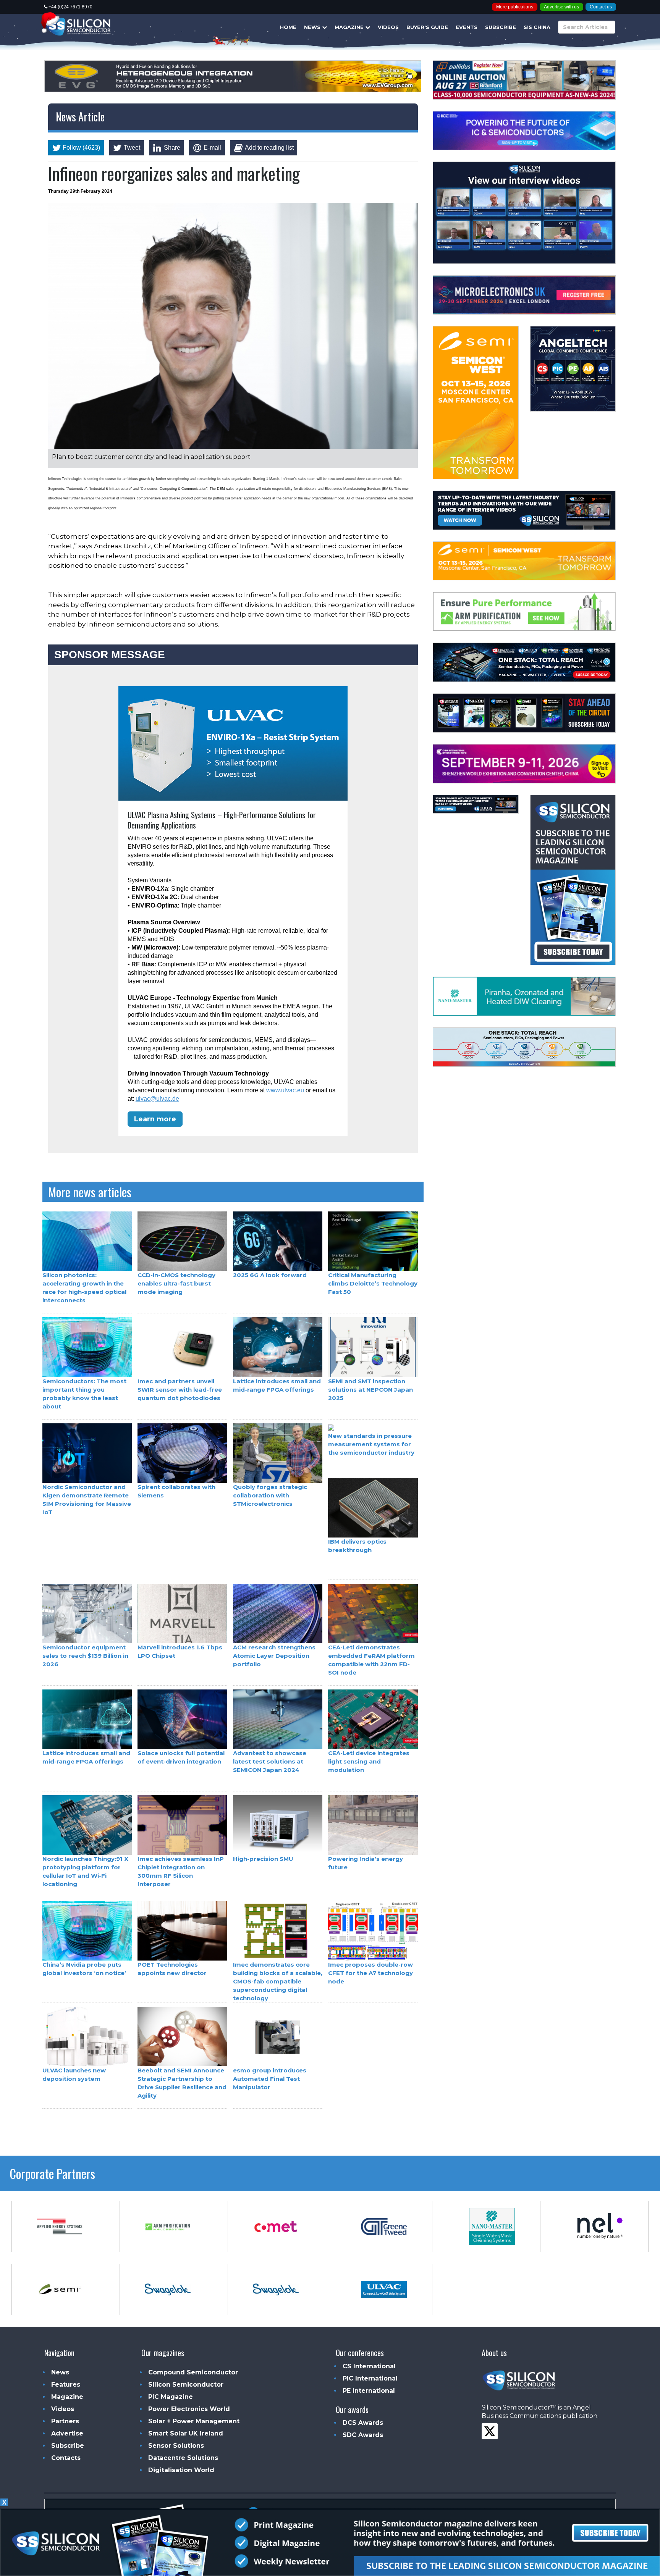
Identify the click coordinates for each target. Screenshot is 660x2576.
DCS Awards (363, 2423)
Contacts (66, 2458)
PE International (369, 2391)
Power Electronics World (189, 2409)
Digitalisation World (181, 2470)
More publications (515, 7)
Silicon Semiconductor (186, 2385)
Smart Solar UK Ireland (186, 2433)
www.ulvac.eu (285, 1090)
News (313, 27)
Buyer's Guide (427, 27)
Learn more (155, 1119)
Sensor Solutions (176, 2446)
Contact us (601, 7)
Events (467, 27)
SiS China (537, 27)
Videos (388, 27)
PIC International (370, 2378)
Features (66, 2385)
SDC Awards (363, 2435)
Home (288, 27)
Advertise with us (561, 7)
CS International (369, 2366)
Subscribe (501, 27)
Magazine (350, 27)
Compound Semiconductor (193, 2372)
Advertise (67, 2433)
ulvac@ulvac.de (157, 1099)
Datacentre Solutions (183, 2458)
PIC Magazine (171, 2397)
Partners (65, 2421)
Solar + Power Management (194, 2421)
